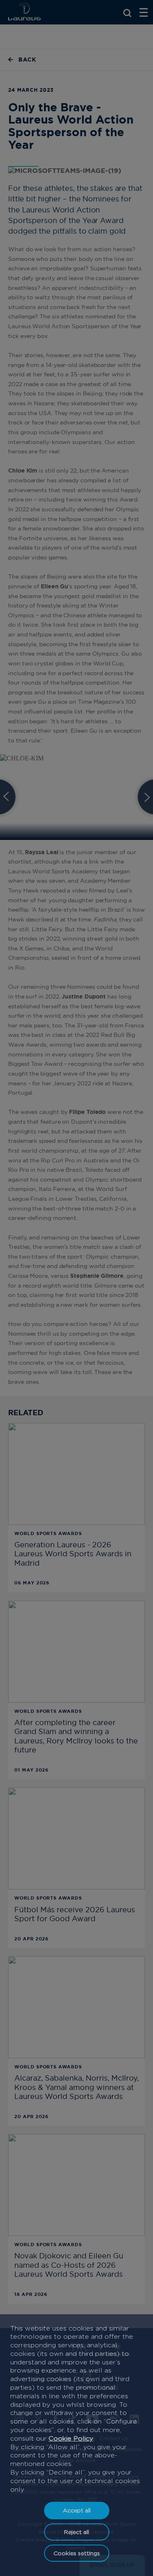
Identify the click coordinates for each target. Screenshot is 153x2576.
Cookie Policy (71, 2438)
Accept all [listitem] (77, 2510)
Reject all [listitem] (76, 2532)
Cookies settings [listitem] (77, 2553)
